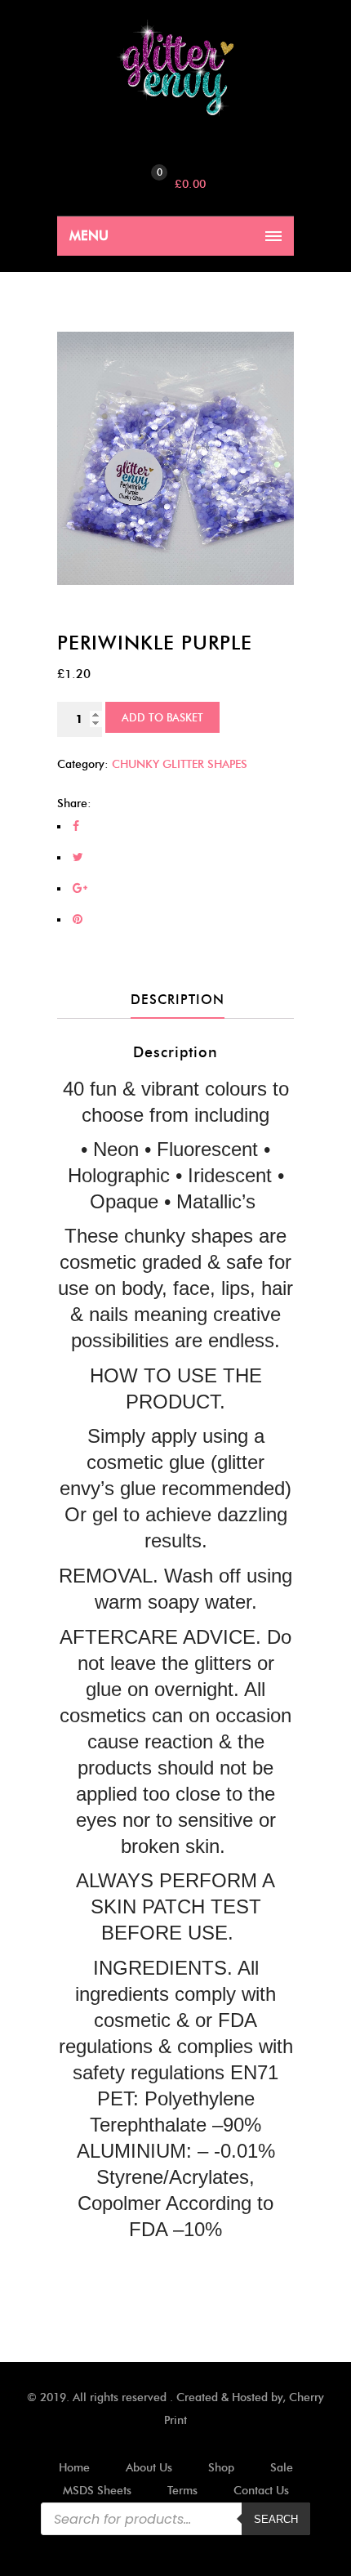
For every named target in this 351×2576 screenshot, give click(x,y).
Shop (221, 2468)
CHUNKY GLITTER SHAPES (180, 764)
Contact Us (261, 2491)
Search (276, 2519)
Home (74, 2468)
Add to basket (162, 717)
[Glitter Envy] (175, 68)
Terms (182, 2491)
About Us (149, 2468)
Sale (282, 2468)
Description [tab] (178, 1000)
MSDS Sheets (97, 2491)
